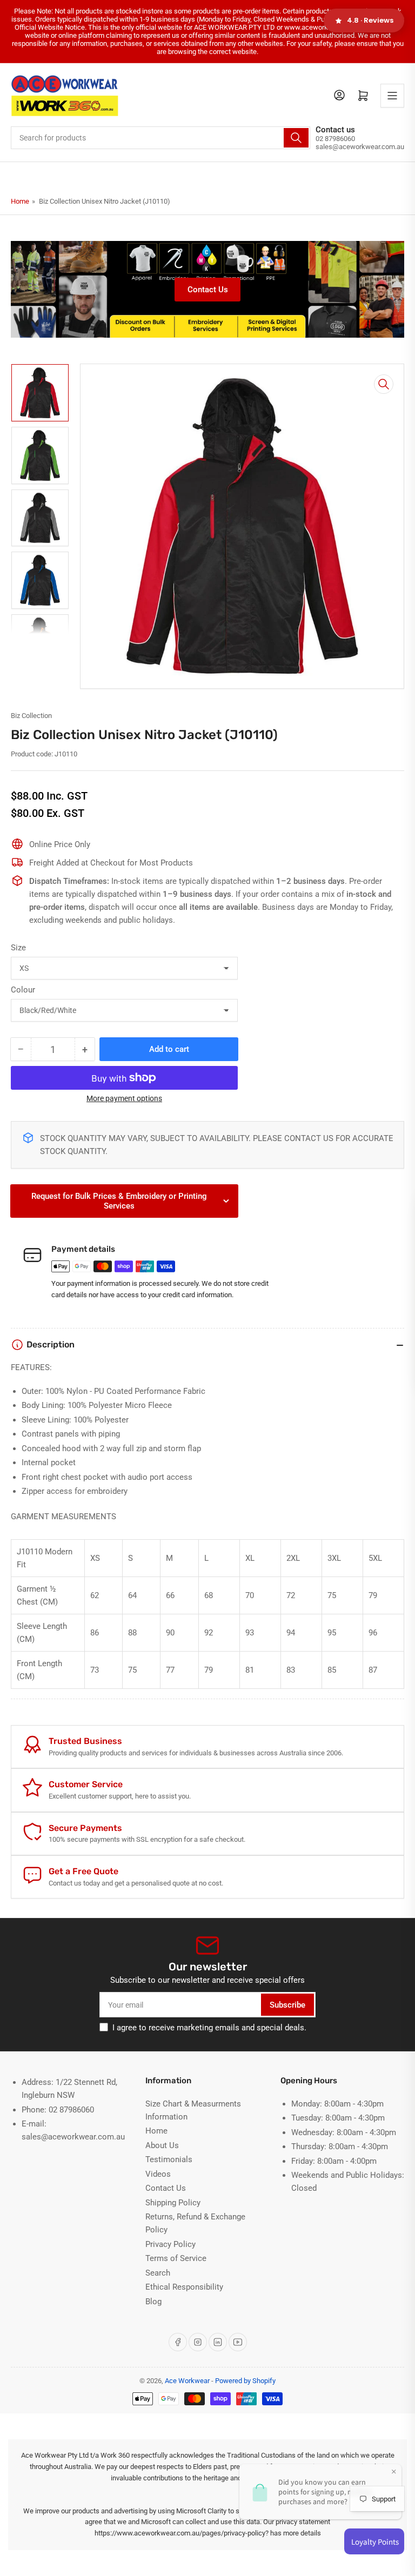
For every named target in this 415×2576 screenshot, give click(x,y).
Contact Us (208, 290)
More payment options (124, 1098)
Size (18, 948)
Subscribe (287, 2005)
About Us (162, 2145)
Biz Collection (31, 716)
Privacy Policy (170, 2244)
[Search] (296, 138)
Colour (23, 990)
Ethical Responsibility (184, 2287)
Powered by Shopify (245, 2381)
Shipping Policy (173, 2203)
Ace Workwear (187, 2381)
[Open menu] (392, 96)
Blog (153, 2302)
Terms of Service (176, 2258)
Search (158, 2273)
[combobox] (160, 138)
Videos (158, 2174)
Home (20, 201)
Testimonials (169, 2159)
